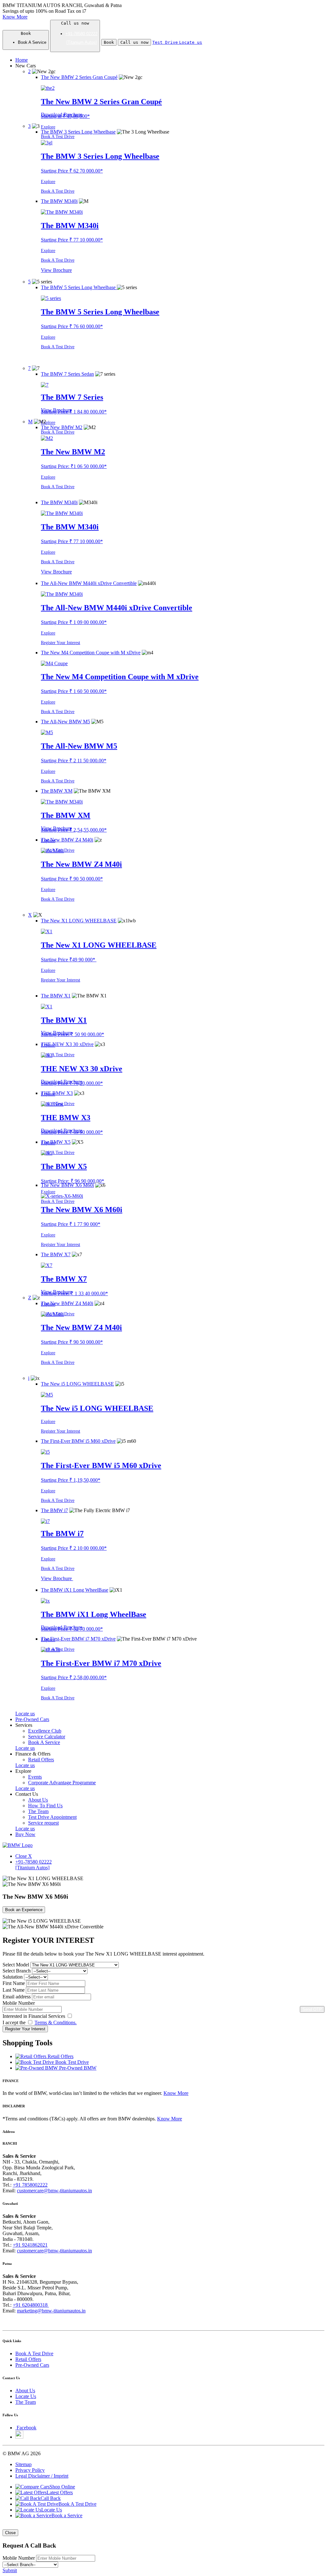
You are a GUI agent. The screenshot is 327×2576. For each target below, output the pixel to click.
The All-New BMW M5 (79, 746)
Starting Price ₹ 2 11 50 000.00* (74, 761)
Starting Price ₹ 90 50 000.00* (72, 879)
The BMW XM (66, 815)
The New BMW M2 (73, 452)
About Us (25, 2391)
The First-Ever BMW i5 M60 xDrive (101, 1465)
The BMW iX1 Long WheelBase (94, 1614)
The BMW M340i (70, 226)
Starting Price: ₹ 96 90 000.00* (72, 1181)
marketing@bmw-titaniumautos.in (51, 2311)
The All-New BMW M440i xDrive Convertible (117, 608)
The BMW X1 (64, 1020)
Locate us (25, 1714)
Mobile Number (19, 2003)
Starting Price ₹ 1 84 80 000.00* (74, 412)
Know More (15, 17)
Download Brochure (62, 115)
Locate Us (26, 2396)
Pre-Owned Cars (32, 2365)
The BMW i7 (62, 1534)
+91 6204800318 (31, 2305)
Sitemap (23, 2464)
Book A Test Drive (58, 137)
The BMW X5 (64, 1166)
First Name (14, 1983)
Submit (10, 2570)
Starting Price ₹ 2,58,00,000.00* (74, 1677)
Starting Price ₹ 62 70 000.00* (72, 171)
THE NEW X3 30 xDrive (82, 1069)
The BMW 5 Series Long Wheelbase (100, 312)
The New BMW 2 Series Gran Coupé (101, 102)
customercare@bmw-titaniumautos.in (54, 2191)
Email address (17, 1997)
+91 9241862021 (30, 2245)
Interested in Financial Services (34, 2016)
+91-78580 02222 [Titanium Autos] (34, 1865)
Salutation (13, 1977)
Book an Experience (24, 1910)
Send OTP (312, 2009)
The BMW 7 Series (72, 397)
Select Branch (17, 1971)
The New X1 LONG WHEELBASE (99, 945)
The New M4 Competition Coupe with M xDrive (120, 677)
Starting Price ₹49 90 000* (69, 960)
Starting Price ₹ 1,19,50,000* (71, 1480)
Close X (24, 1856)
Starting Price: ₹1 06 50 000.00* (74, 466)
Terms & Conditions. (56, 2022)
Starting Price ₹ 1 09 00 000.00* (74, 622)
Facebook (27, 2428)
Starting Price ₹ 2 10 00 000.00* (74, 1548)
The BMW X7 (64, 1279)
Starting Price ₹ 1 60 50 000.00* (74, 691)
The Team (26, 2402)
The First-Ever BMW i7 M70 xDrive (101, 1663)
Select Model (16, 1965)
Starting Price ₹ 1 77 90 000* (71, 1224)
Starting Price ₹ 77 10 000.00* (72, 240)
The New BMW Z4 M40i (81, 864)
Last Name (14, 1990)
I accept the (40, 2022)
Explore (48, 127)
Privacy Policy (30, 2470)
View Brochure (56, 270)
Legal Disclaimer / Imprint (42, 2476)
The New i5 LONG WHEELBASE (97, 1408)
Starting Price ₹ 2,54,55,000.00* (74, 830)
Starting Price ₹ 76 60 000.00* (72, 326)
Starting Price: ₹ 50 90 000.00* (72, 1034)
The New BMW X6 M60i (82, 1210)
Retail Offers (28, 2359)
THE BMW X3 (66, 1118)
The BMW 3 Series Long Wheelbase (100, 156)
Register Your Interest (61, 643)
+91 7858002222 (30, 2185)
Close (10, 2533)
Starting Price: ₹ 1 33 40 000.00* (74, 1293)
